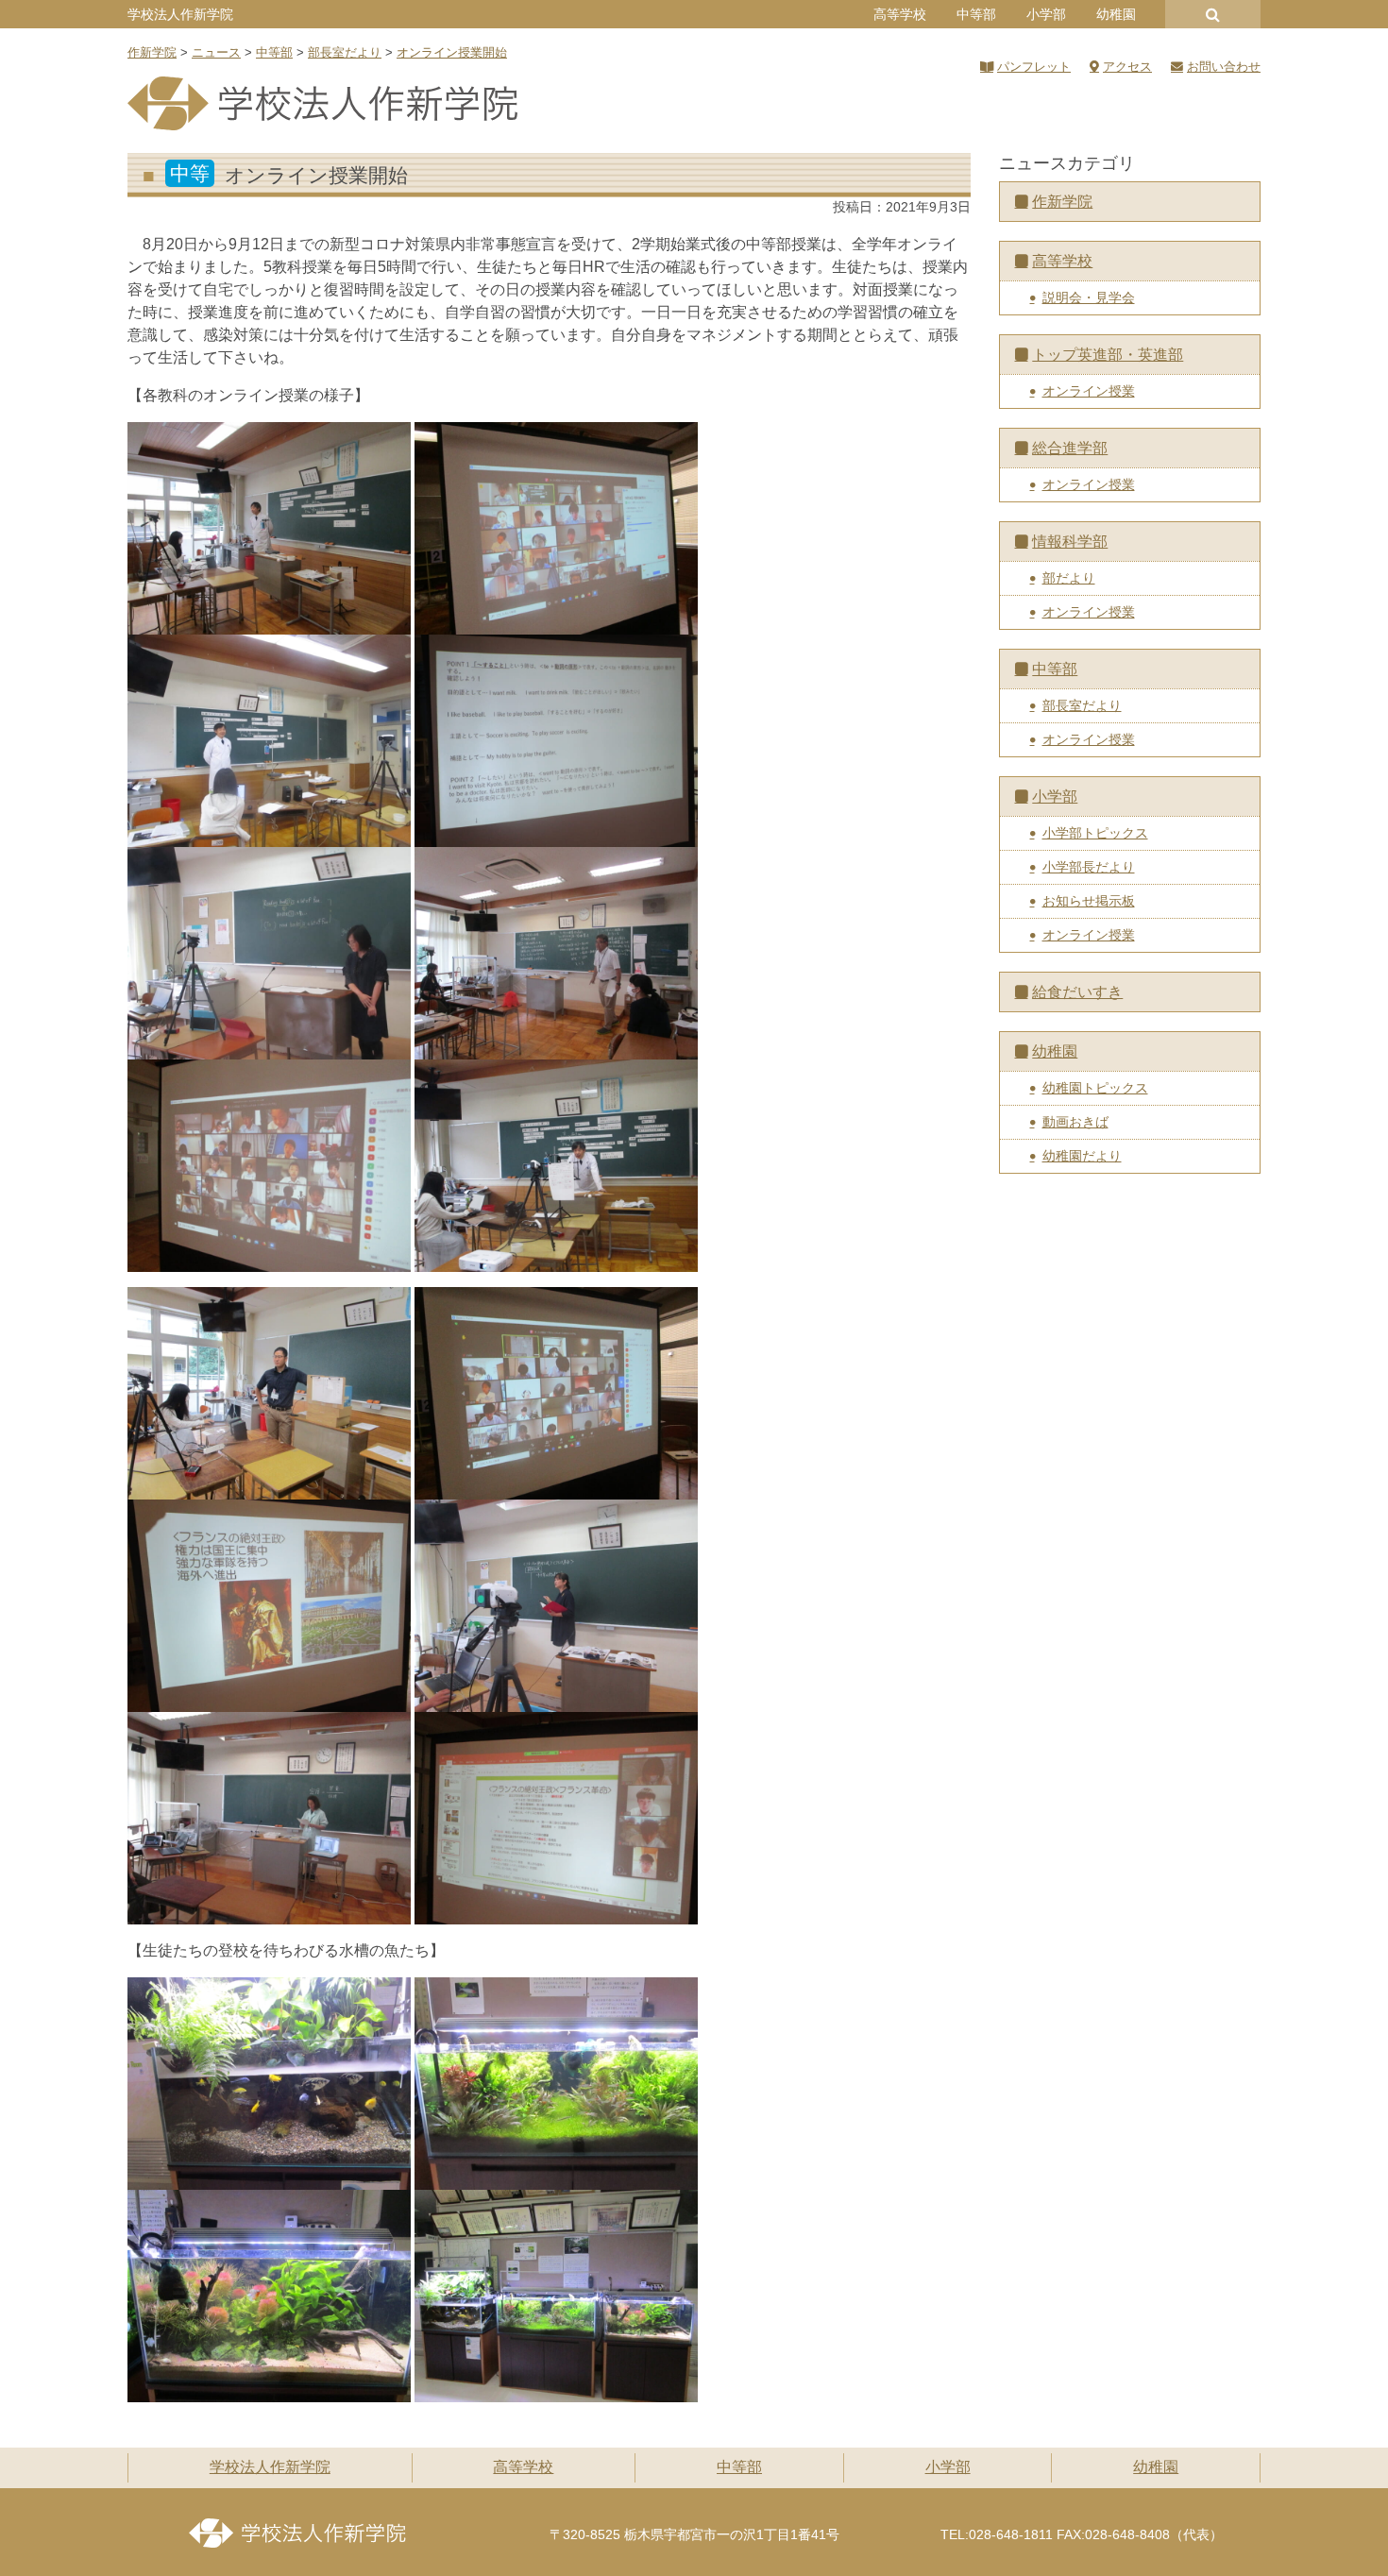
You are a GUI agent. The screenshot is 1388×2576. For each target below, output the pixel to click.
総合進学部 (1070, 448)
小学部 (1046, 14)
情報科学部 (1070, 542)
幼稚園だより (1082, 1156)
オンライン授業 (1089, 391)
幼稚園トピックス (1095, 1088)
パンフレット (1034, 67)
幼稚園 (1116, 14)
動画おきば (1075, 1122)
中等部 (976, 14)
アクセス (1127, 67)
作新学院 (1062, 202)
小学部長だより (1089, 867)
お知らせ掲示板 (1089, 901)
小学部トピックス (1095, 833)
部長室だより (1082, 705)
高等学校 (900, 14)
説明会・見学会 (1089, 297)
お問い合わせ (1224, 67)
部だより (1069, 578)
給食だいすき (1077, 992)
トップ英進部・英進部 (1108, 355)
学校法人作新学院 (180, 14)
